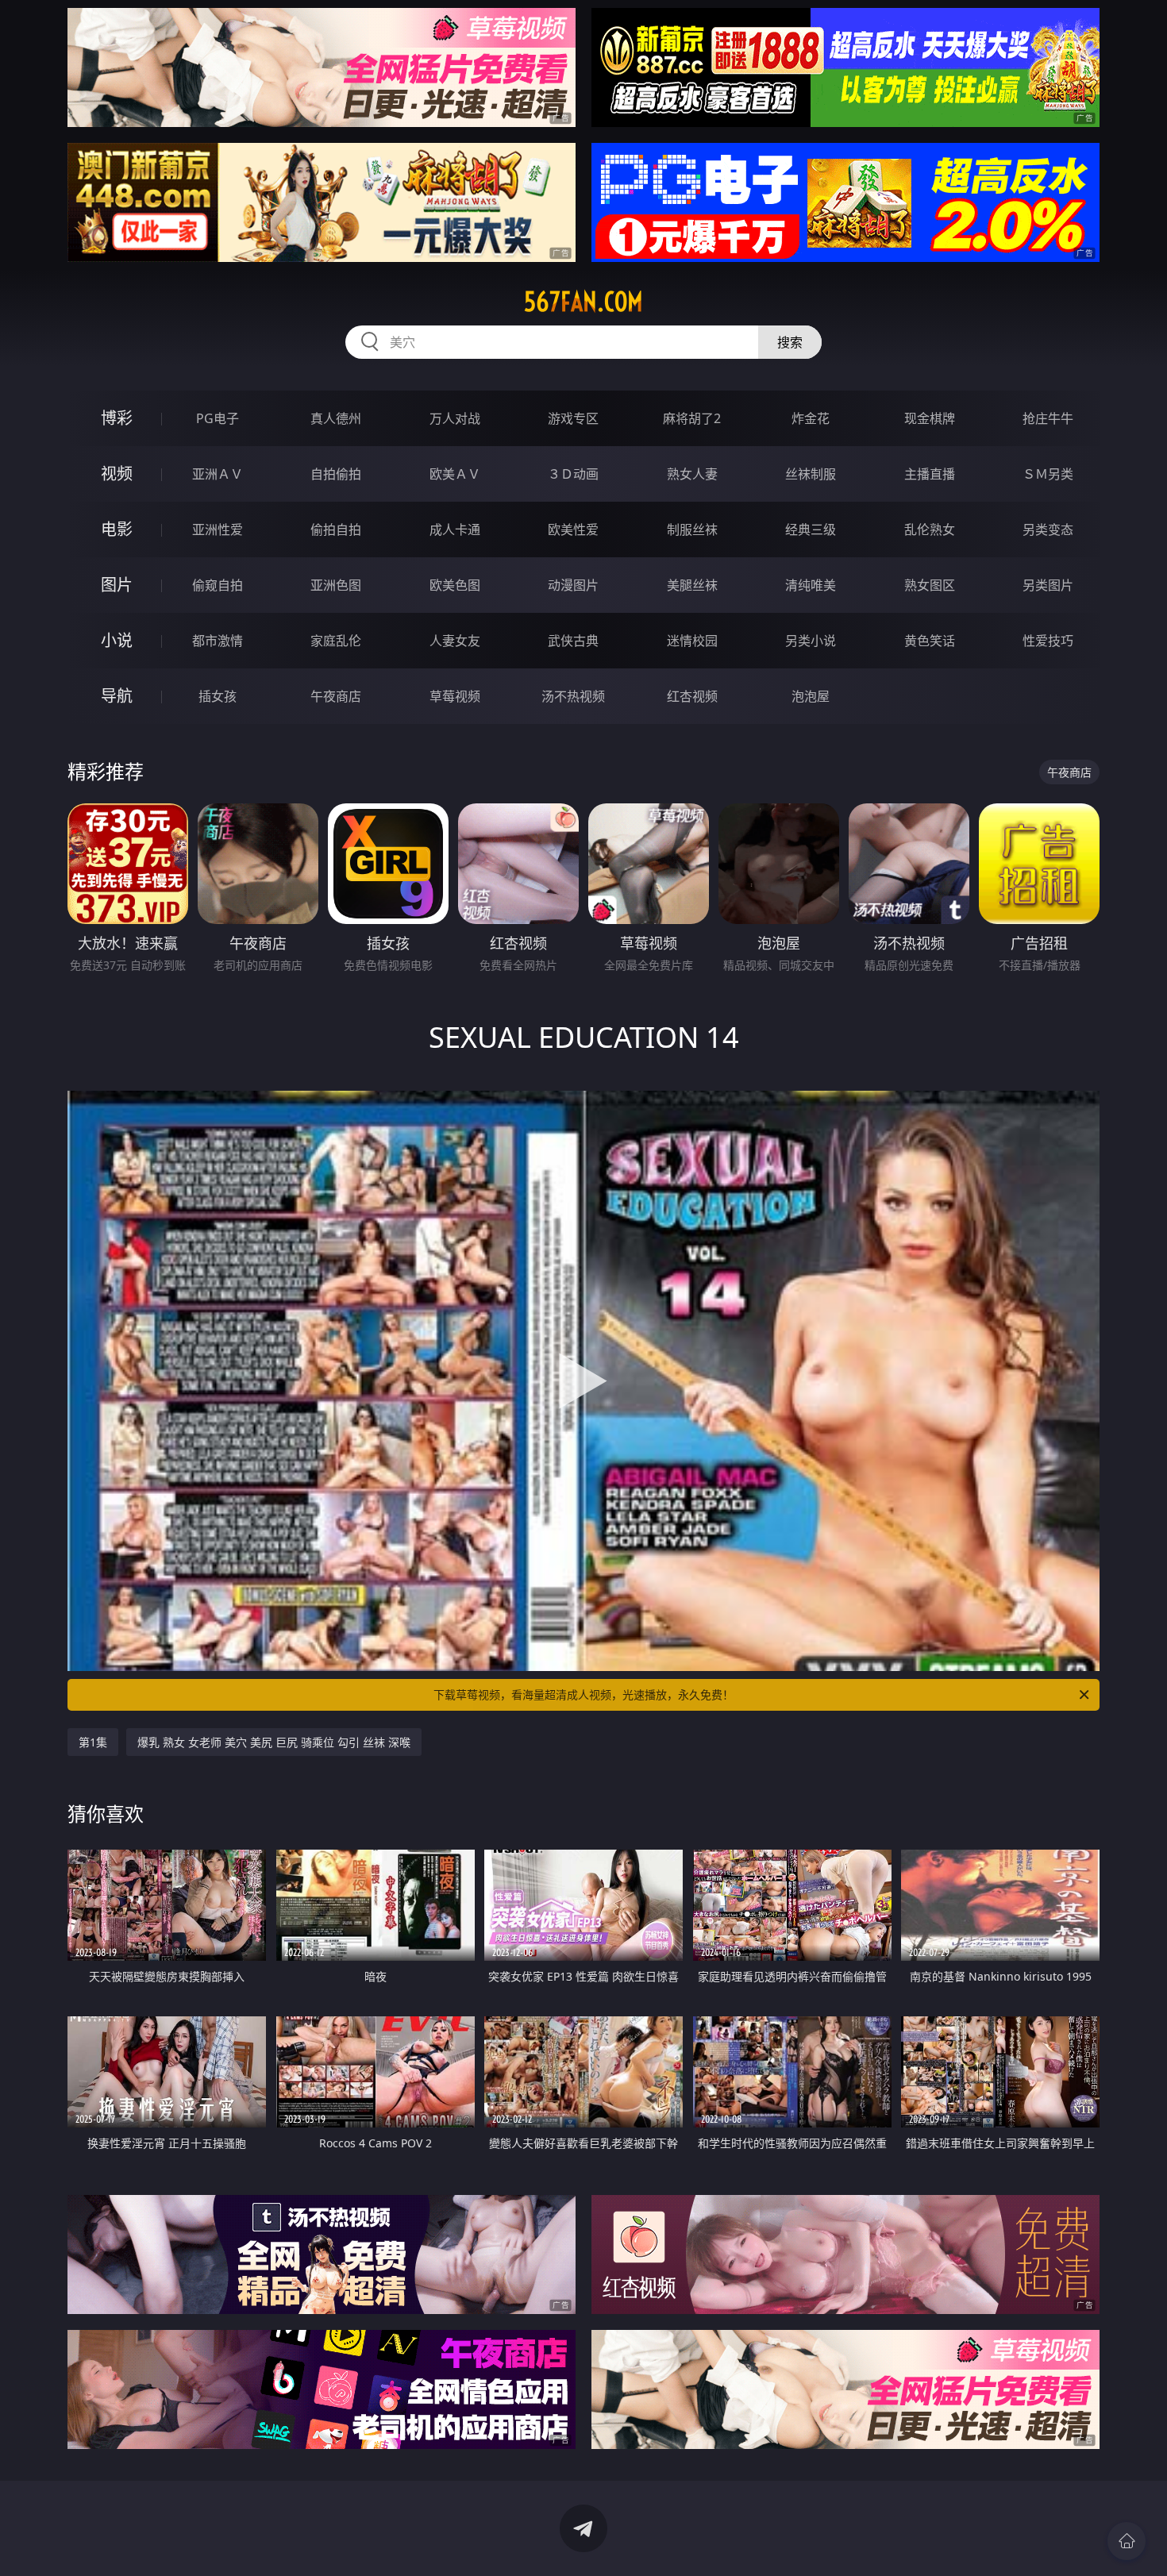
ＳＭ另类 (1048, 474)
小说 (117, 640)
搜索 (790, 342)
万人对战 (455, 418)
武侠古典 (573, 641)
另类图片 (1048, 585)
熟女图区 (930, 585)
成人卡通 (455, 529)
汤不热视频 (573, 696)
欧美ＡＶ (455, 474)
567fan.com (583, 302)
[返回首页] (1127, 2541)
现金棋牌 (930, 418)
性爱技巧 (1048, 641)
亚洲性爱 (218, 529)
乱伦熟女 (930, 529)
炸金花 (811, 418)
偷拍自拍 (336, 529)
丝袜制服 (811, 474)
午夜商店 (336, 696)
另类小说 (811, 641)
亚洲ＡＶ (218, 474)
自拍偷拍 (336, 474)
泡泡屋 (811, 696)
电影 (117, 529)
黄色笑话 (930, 641)
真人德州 (336, 418)
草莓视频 (455, 696)
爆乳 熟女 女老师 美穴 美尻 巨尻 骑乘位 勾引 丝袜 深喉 (274, 1742)
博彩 (117, 418)
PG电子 (218, 418)
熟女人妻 (692, 474)
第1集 (93, 1742)
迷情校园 (692, 641)
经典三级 (811, 529)
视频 (117, 474)
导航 (117, 696)
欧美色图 (455, 585)
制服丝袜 (692, 529)
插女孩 (218, 696)
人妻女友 (455, 641)
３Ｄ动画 (573, 474)
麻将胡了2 (692, 418)
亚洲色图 (336, 585)
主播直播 (930, 474)
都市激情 (218, 641)
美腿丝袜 (692, 585)
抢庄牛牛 (1048, 418)
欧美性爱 (573, 529)
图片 (117, 585)
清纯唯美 (811, 585)
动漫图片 (573, 585)
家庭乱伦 (336, 641)
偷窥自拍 (218, 585)
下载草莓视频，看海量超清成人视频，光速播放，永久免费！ (583, 1694)
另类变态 (1048, 529)
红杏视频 (692, 696)
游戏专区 (573, 418)
